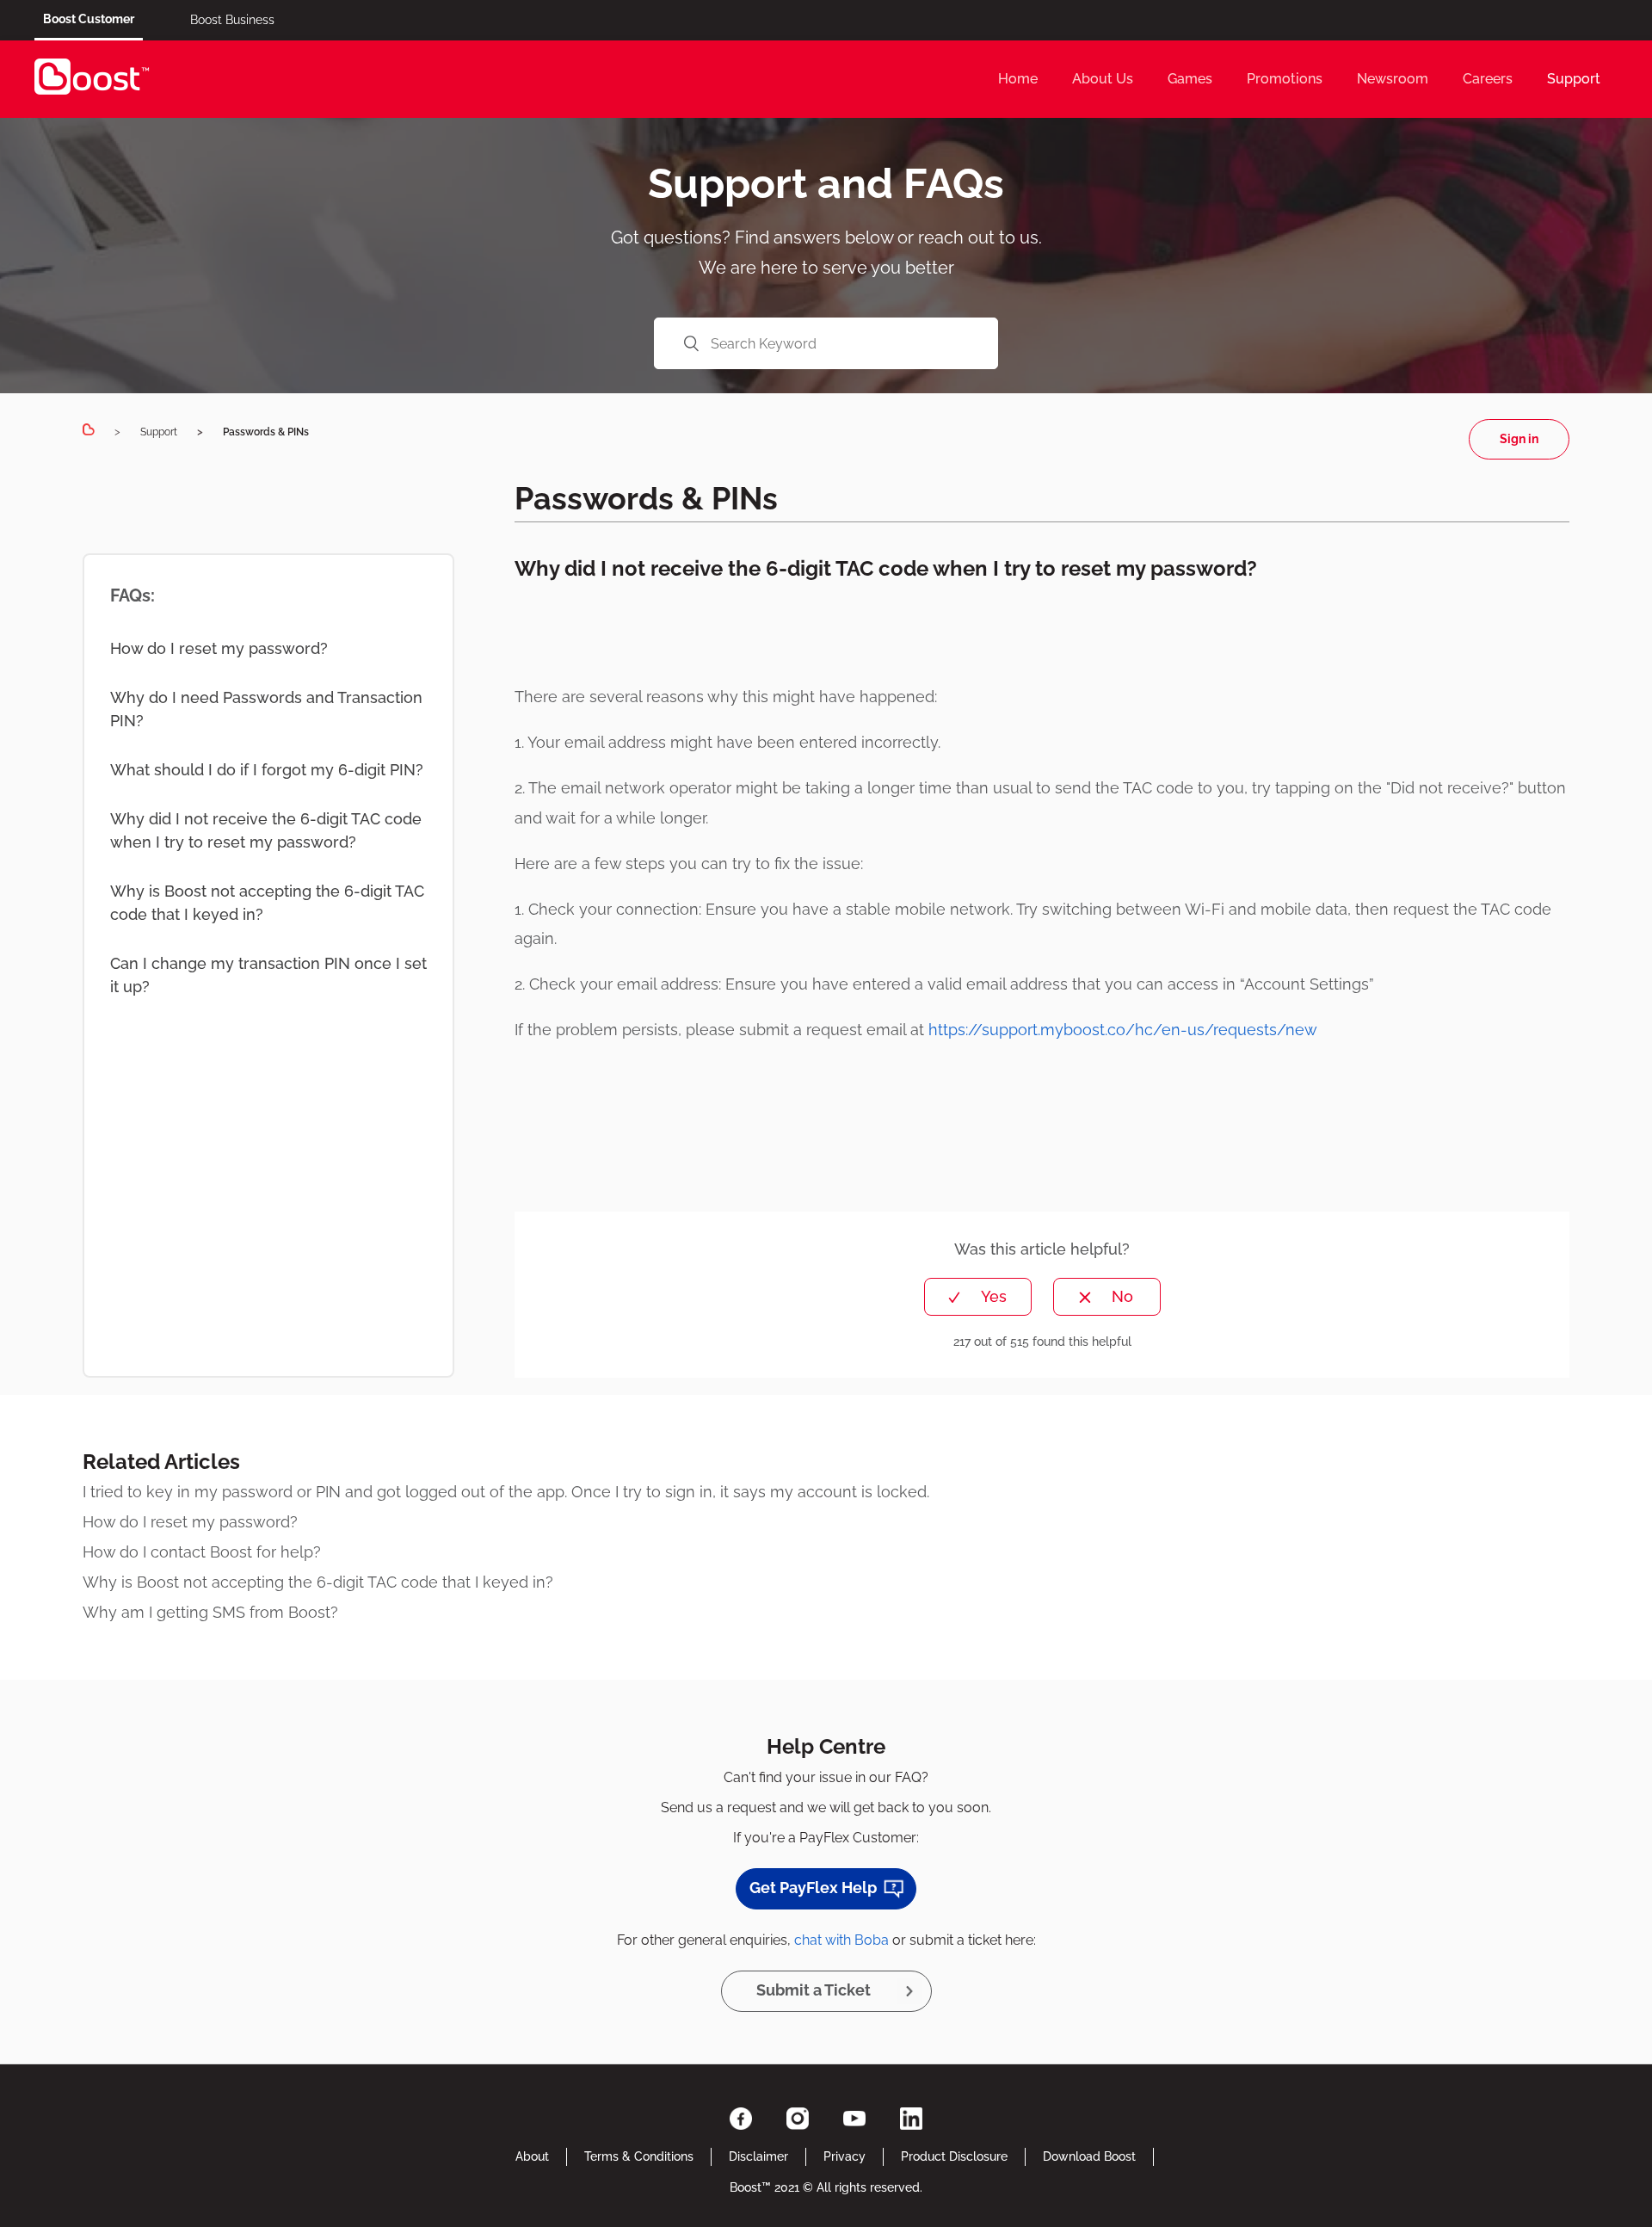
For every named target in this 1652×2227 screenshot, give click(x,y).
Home (1018, 79)
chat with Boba (841, 1940)
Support (1574, 79)
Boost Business (232, 20)
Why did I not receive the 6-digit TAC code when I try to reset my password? (266, 830)
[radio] (978, 1297)
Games (1190, 79)
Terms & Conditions (639, 2156)
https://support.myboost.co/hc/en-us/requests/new (1123, 1030)
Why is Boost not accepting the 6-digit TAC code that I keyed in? (267, 903)
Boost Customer (89, 19)
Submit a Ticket (814, 1990)
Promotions (1285, 79)
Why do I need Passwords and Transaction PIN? (266, 709)
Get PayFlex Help (813, 1888)
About (532, 2156)
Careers (1488, 79)
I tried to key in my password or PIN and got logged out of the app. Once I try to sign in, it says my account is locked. (506, 1492)
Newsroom (1393, 79)
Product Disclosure (954, 2156)
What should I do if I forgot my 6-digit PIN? (267, 770)
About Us (1103, 79)
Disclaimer (758, 2156)
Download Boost (1089, 2156)
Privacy (844, 2156)
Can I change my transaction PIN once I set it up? (268, 975)
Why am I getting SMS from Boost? (210, 1612)
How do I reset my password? (219, 648)
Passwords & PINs (266, 432)
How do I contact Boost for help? (202, 1552)
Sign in (1519, 439)
